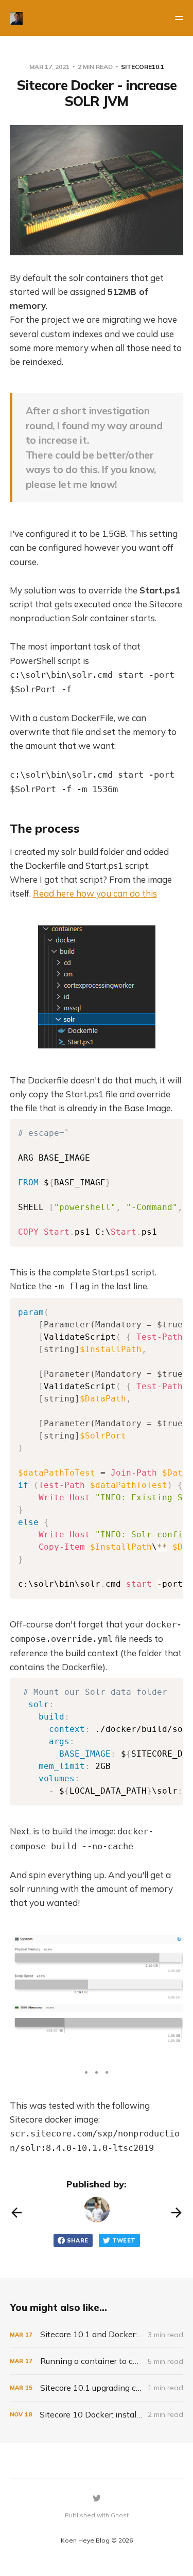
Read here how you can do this (95, 893)
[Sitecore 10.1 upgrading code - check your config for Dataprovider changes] (97, 2388)
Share (78, 2240)
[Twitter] (97, 2498)
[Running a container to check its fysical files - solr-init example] (97, 2361)
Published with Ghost (97, 2515)
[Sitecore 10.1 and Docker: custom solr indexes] (97, 2334)
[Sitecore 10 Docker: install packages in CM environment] (97, 2415)
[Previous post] (16, 2213)
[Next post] (177, 2213)
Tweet (124, 2240)
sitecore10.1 (143, 67)
